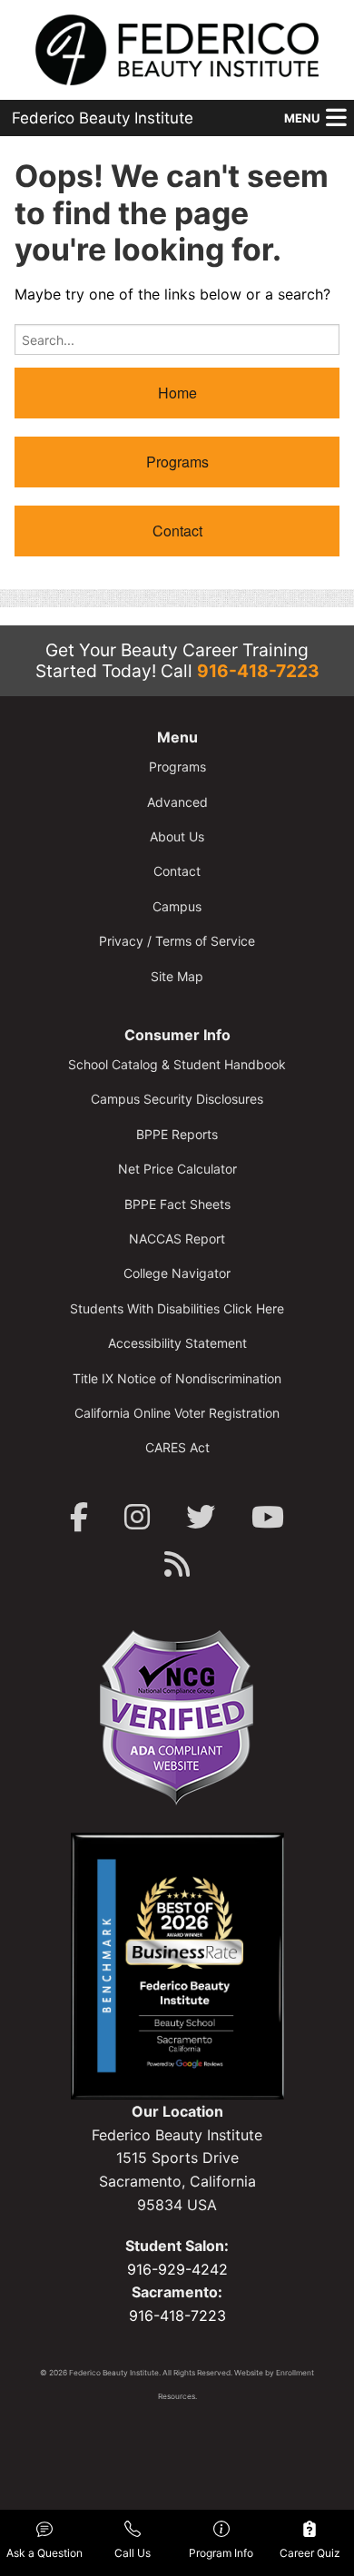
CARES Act (177, 1447)
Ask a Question (44, 2553)
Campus (177, 906)
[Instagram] (137, 1517)
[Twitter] (201, 1517)
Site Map (177, 976)
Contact (177, 531)
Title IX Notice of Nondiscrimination (177, 1378)
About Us (177, 836)
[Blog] (177, 1564)
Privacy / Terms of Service (177, 941)
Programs (177, 462)
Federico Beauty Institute (103, 118)
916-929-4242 (177, 2269)
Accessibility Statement (177, 1343)
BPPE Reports (177, 1134)
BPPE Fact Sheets (177, 1204)
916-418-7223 (258, 671)
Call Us (133, 2553)
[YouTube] (268, 1517)
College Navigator (177, 1273)
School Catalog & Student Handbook (177, 1064)
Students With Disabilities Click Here (177, 1308)
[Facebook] (79, 1517)
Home (177, 393)
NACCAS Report (177, 1239)
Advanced (177, 802)
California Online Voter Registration (177, 1413)
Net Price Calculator (177, 1169)
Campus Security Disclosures (177, 1099)
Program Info (221, 2553)
